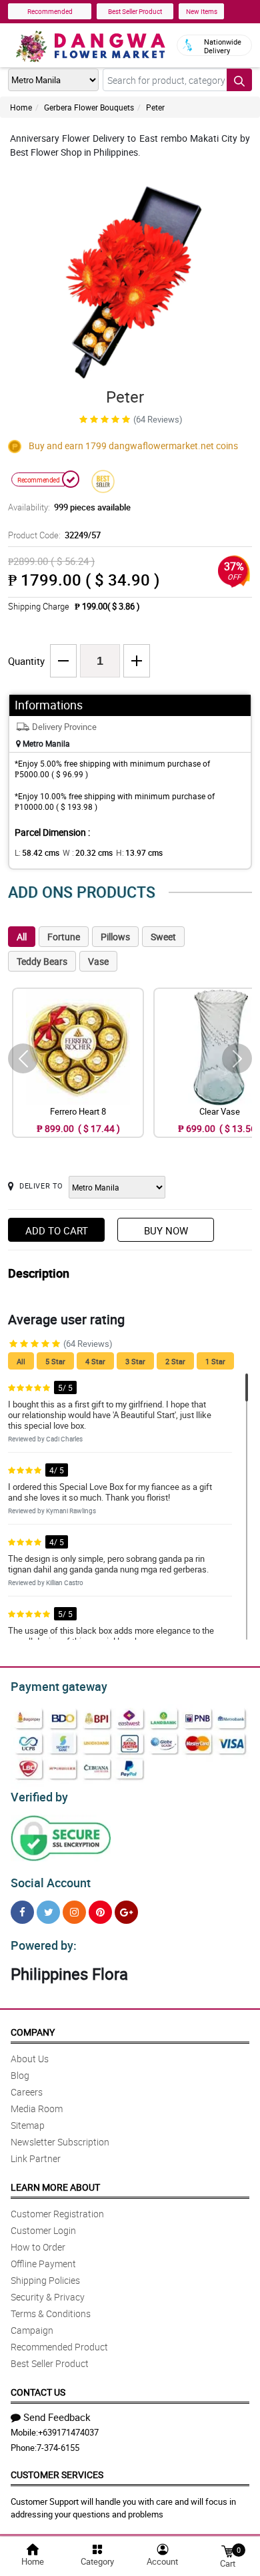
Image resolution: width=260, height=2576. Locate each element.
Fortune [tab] (64, 937)
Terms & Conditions (51, 2313)
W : (88, 852)
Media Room (37, 2109)
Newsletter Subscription (60, 2142)
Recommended (50, 11)
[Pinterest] (100, 1912)
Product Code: (54, 535)
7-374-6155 (58, 2448)
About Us (30, 2059)
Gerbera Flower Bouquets (89, 107)
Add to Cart (57, 1230)
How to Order (38, 2247)
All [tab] (22, 937)
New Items (202, 11)
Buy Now (166, 1230)
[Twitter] (48, 1912)
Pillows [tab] (115, 937)
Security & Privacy (48, 2297)
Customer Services (57, 2475)
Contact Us (38, 2392)
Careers (27, 2092)
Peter (155, 107)
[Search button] (239, 80)
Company (33, 2032)
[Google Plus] (126, 1912)
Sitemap (28, 2125)
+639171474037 (68, 2432)
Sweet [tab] (163, 937)
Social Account (51, 1883)
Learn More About (55, 2187)
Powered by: (44, 1945)
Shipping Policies (45, 2280)
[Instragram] (74, 1912)
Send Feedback (57, 2417)
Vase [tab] (98, 961)
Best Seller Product (135, 11)
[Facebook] (22, 1912)
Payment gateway (59, 1686)
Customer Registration (57, 2214)
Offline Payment (43, 2264)
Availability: (69, 507)
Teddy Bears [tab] (42, 961)
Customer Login (43, 2230)
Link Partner (36, 2158)
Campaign (32, 2330)
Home (21, 107)
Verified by (39, 1797)
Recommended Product (59, 2347)
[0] (227, 2550)
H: (139, 852)
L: (37, 852)
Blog (20, 2075)
